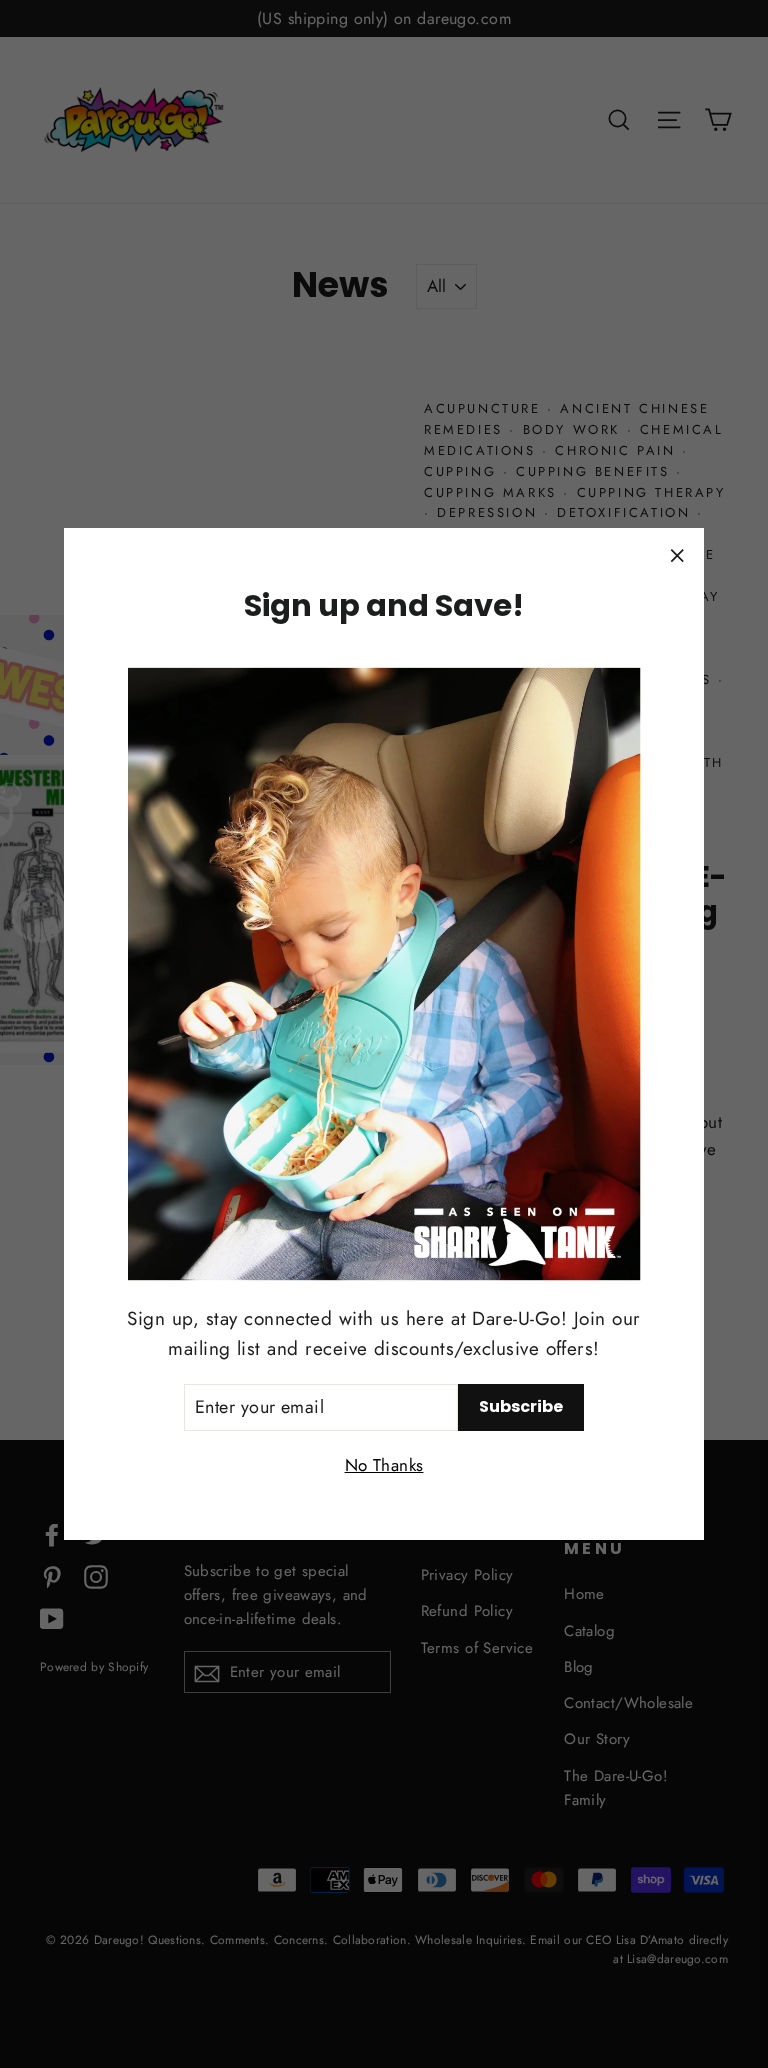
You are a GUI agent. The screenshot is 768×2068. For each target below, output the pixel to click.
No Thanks (384, 1465)
